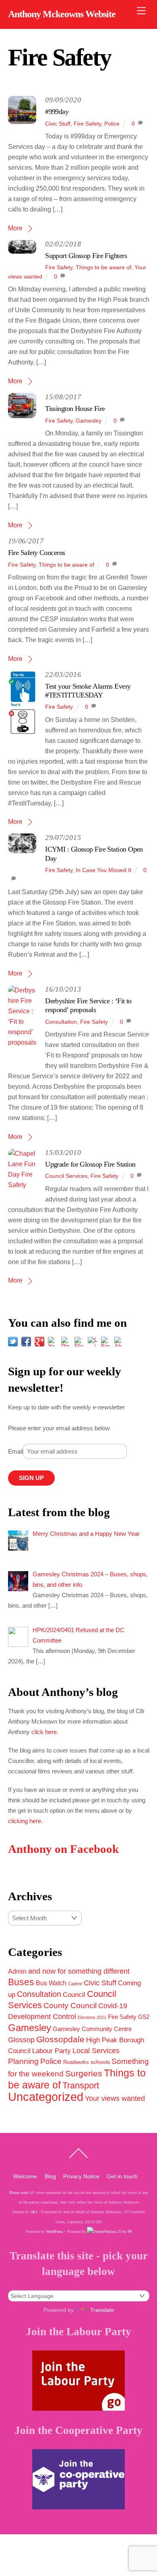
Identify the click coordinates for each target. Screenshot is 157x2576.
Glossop (21, 2040)
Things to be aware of (103, 267)
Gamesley (89, 421)
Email (15, 1451)
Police (112, 124)
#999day (57, 112)
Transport (81, 2085)
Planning (23, 2061)
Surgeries (84, 2073)
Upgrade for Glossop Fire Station (90, 1164)
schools (100, 2062)
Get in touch (122, 2176)
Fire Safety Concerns (37, 553)
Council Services (66, 1176)
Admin (17, 1971)
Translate (102, 2310)
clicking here (25, 1821)
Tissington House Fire (75, 409)
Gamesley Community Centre (92, 2029)
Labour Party (52, 2051)
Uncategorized (46, 2097)
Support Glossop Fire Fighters (86, 256)
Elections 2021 (92, 2017)
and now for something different (79, 1971)
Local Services (96, 2051)
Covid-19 (113, 2006)
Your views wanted (115, 2098)
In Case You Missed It (103, 870)
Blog (50, 2176)
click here (44, 1732)
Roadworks (76, 2062)
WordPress (54, 2231)
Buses (21, 1982)
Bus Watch (51, 1983)
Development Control (42, 2017)
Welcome (25, 2176)
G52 (144, 2017)
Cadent (75, 1984)
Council (74, 1995)
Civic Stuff (58, 124)
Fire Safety (87, 124)
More (15, 228)
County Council (70, 2005)
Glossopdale (60, 2039)
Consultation (61, 1022)
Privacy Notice (81, 2176)
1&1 (34, 2212)
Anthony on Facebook (63, 1849)
